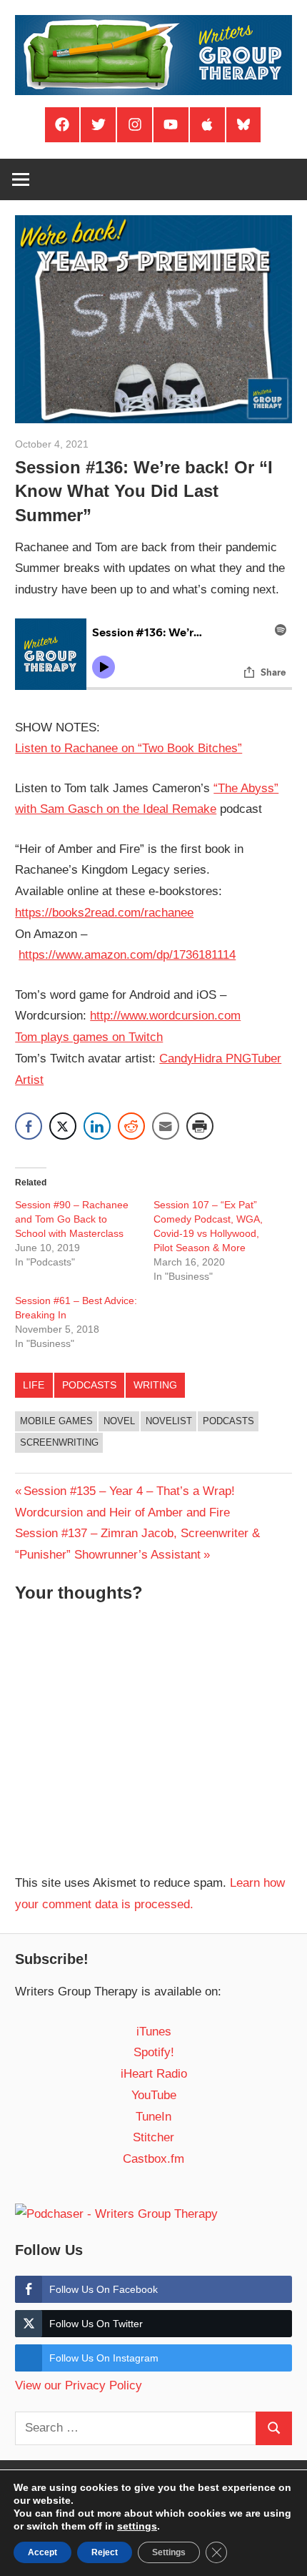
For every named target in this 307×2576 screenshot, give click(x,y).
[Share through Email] (166, 1126)
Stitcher (153, 2137)
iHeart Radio (154, 2074)
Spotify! (154, 2052)
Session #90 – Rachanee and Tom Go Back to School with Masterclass (72, 1219)
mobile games (56, 1421)
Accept (42, 2552)
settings (137, 2526)
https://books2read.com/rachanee (104, 913)
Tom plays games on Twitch (89, 1037)
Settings (169, 2552)
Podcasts (89, 1385)
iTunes (154, 2032)
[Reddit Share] (131, 1126)
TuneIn (153, 2117)
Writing (155, 1385)
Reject (105, 2552)
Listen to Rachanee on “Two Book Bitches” (129, 748)
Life (34, 1385)
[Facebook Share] (29, 1126)
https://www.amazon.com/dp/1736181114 (127, 955)
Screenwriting (59, 1442)
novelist (169, 1421)
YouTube (154, 2095)
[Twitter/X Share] (63, 1126)
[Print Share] (200, 1126)
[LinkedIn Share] (97, 1126)
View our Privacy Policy (79, 2385)
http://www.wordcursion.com (165, 1016)
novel (119, 1421)
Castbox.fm (153, 2159)
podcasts (228, 1421)
